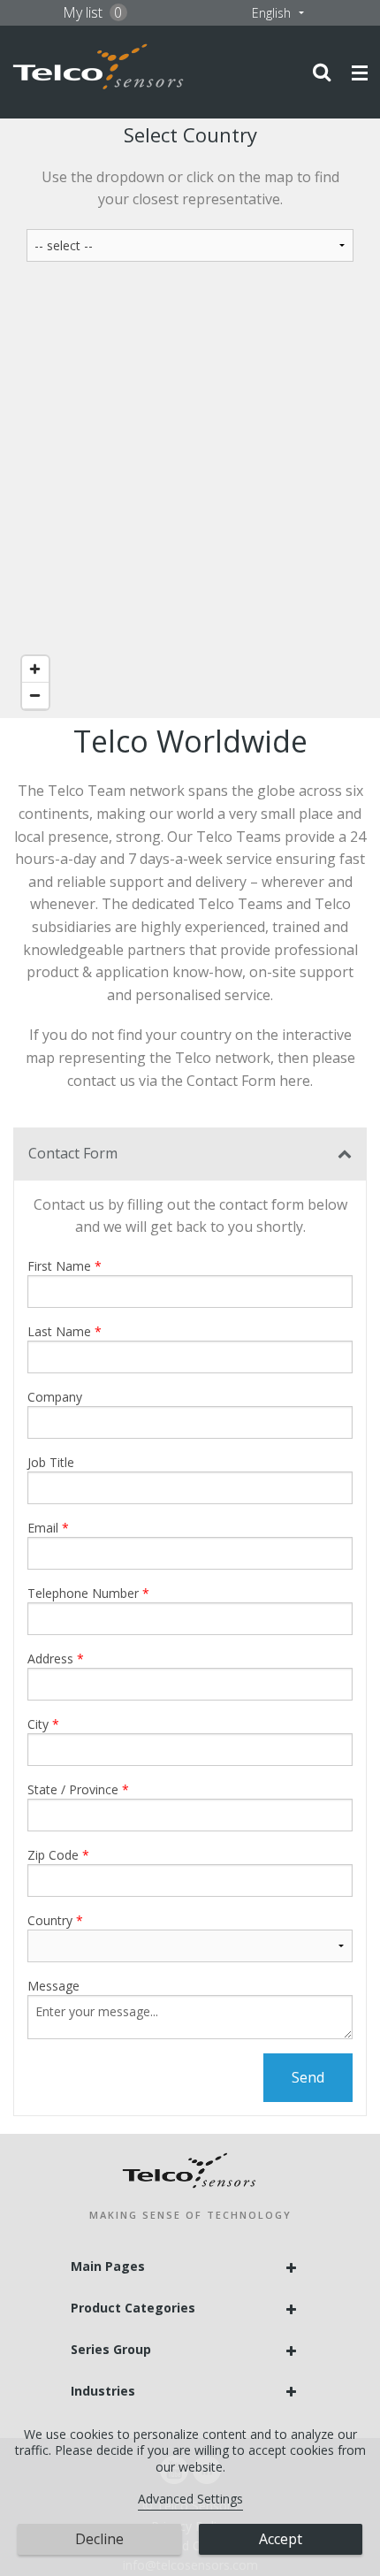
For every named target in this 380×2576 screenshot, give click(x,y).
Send (308, 2077)
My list (93, 12)
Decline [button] (99, 2539)
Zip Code (53, 1855)
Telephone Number (83, 1593)
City (38, 1724)
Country (50, 1920)
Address (50, 1659)
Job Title (51, 1462)
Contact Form (73, 1153)
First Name (59, 1266)
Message (53, 1986)
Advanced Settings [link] (190, 2499)
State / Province (73, 1789)
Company (55, 1397)
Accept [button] (281, 2539)
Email (43, 1528)
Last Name (59, 1331)
